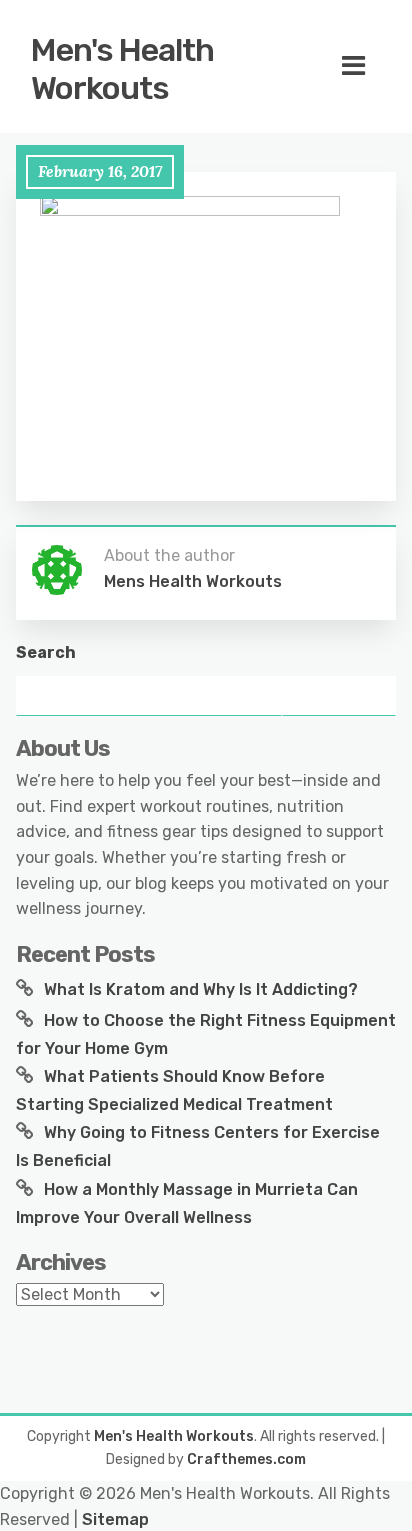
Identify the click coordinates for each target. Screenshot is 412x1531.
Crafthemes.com (246, 1459)
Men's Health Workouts (122, 69)
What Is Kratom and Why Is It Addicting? (201, 989)
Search (46, 652)
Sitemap (115, 1519)
